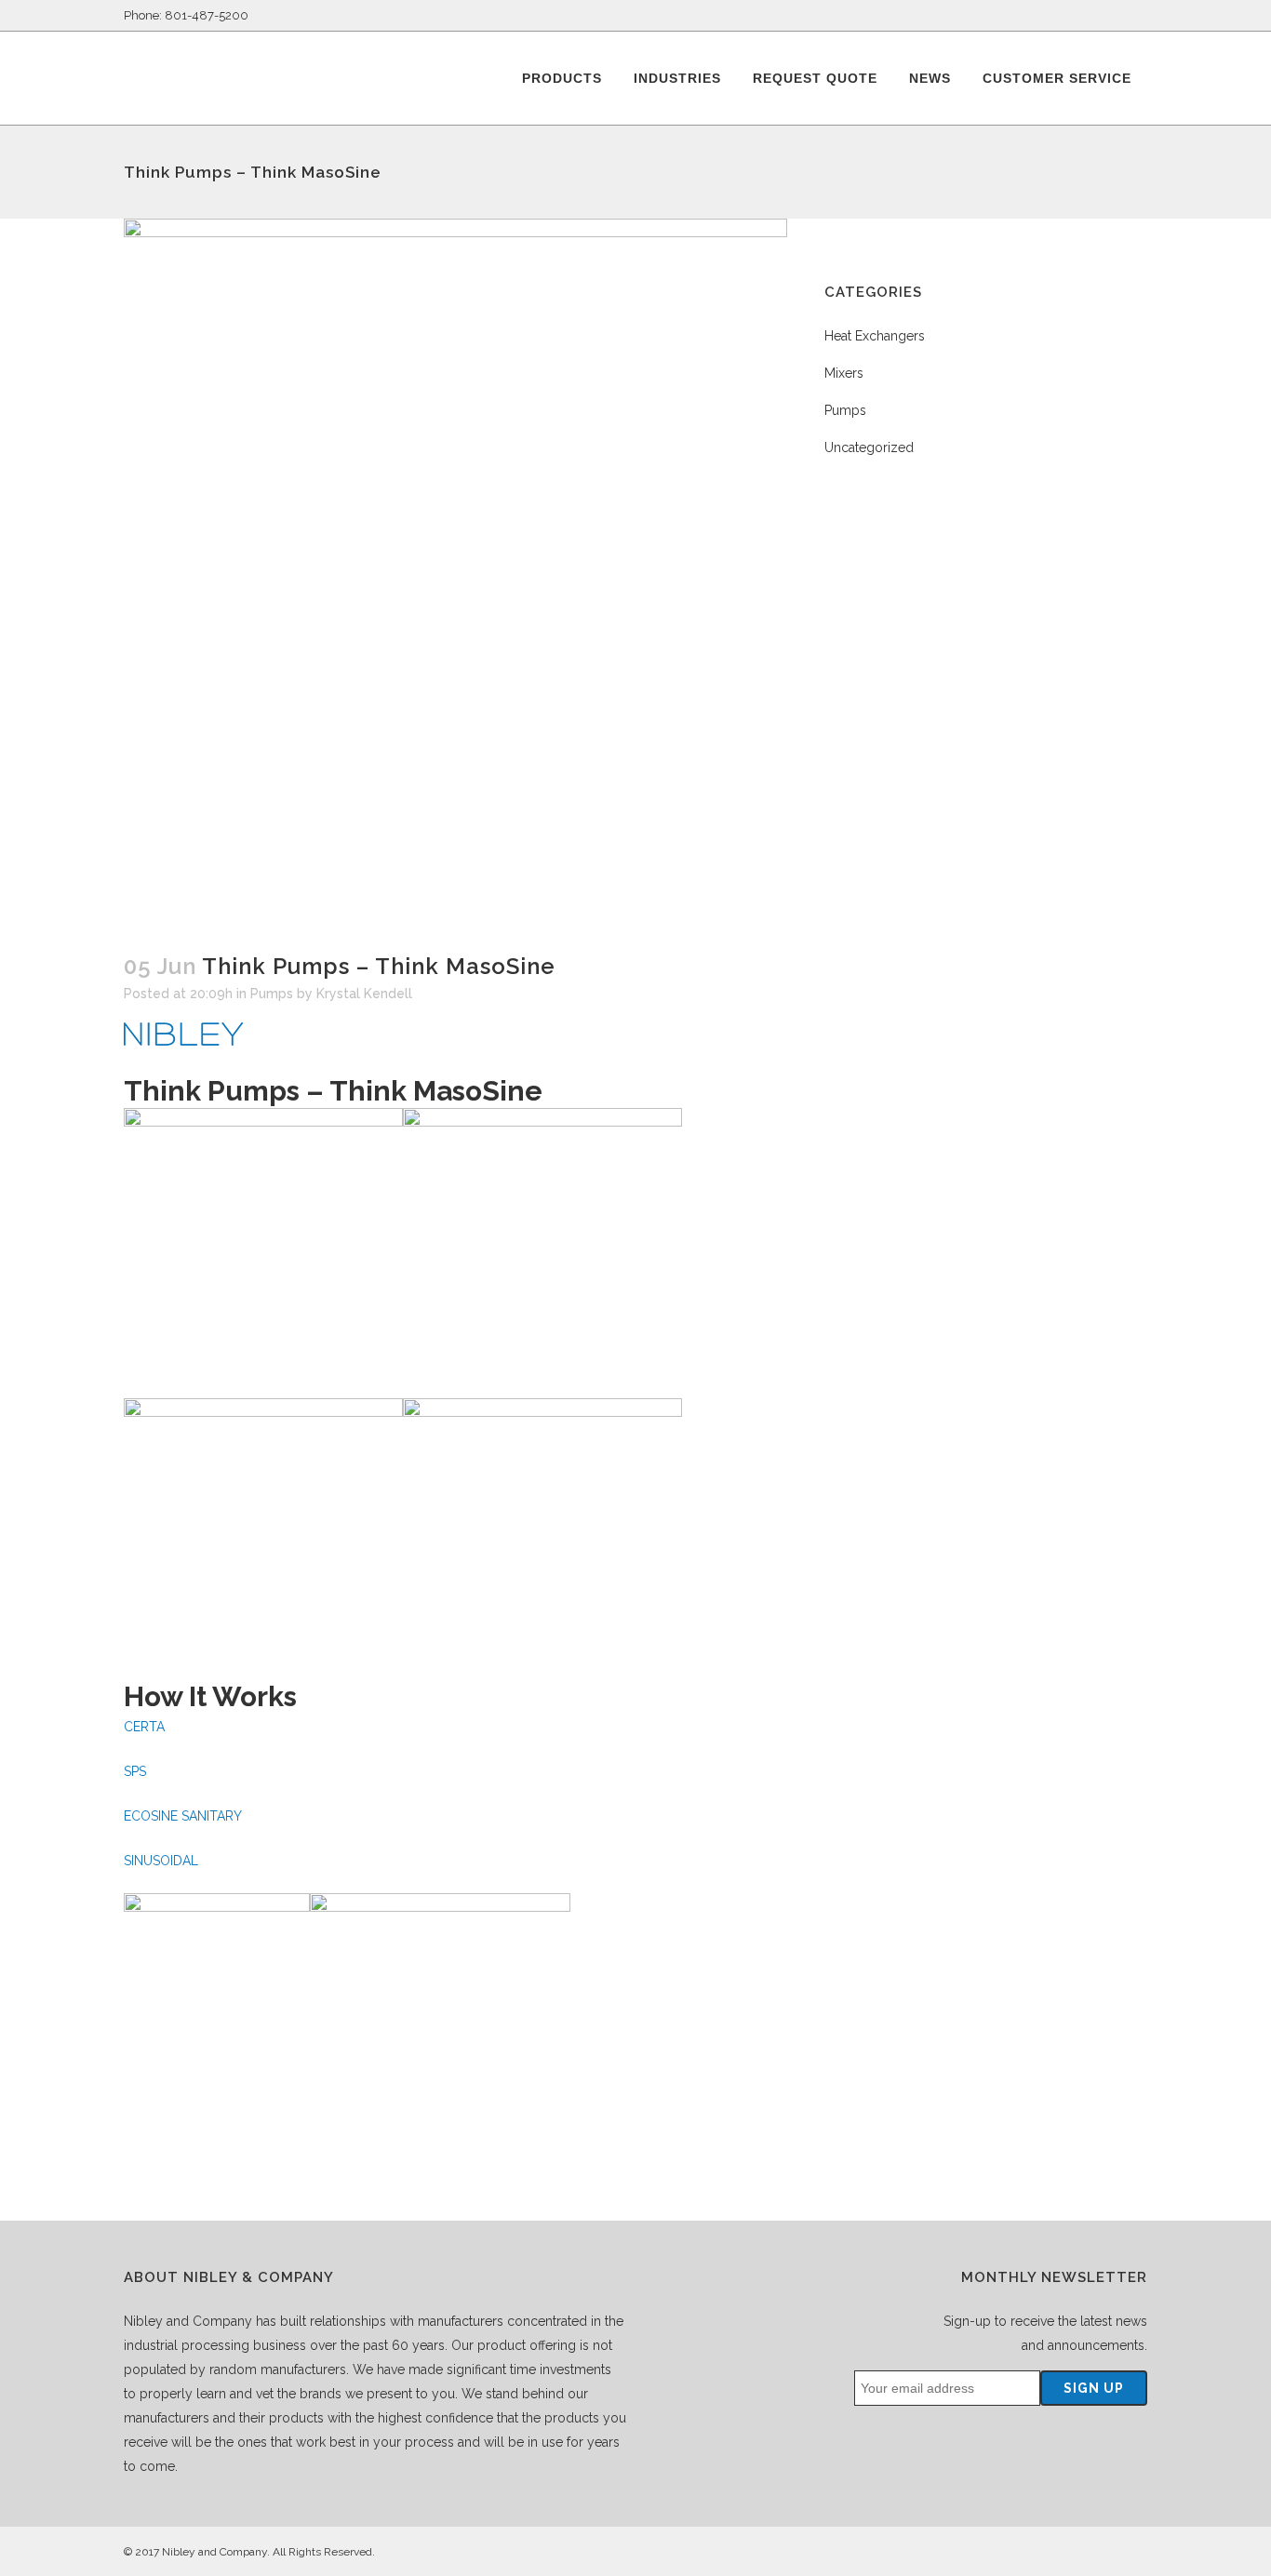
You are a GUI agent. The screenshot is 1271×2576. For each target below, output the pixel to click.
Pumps (272, 994)
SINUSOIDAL (161, 1861)
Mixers (844, 373)
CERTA (144, 1727)
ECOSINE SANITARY (183, 1816)
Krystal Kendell (364, 994)
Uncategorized (869, 447)
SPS (135, 1771)
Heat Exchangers (875, 336)
